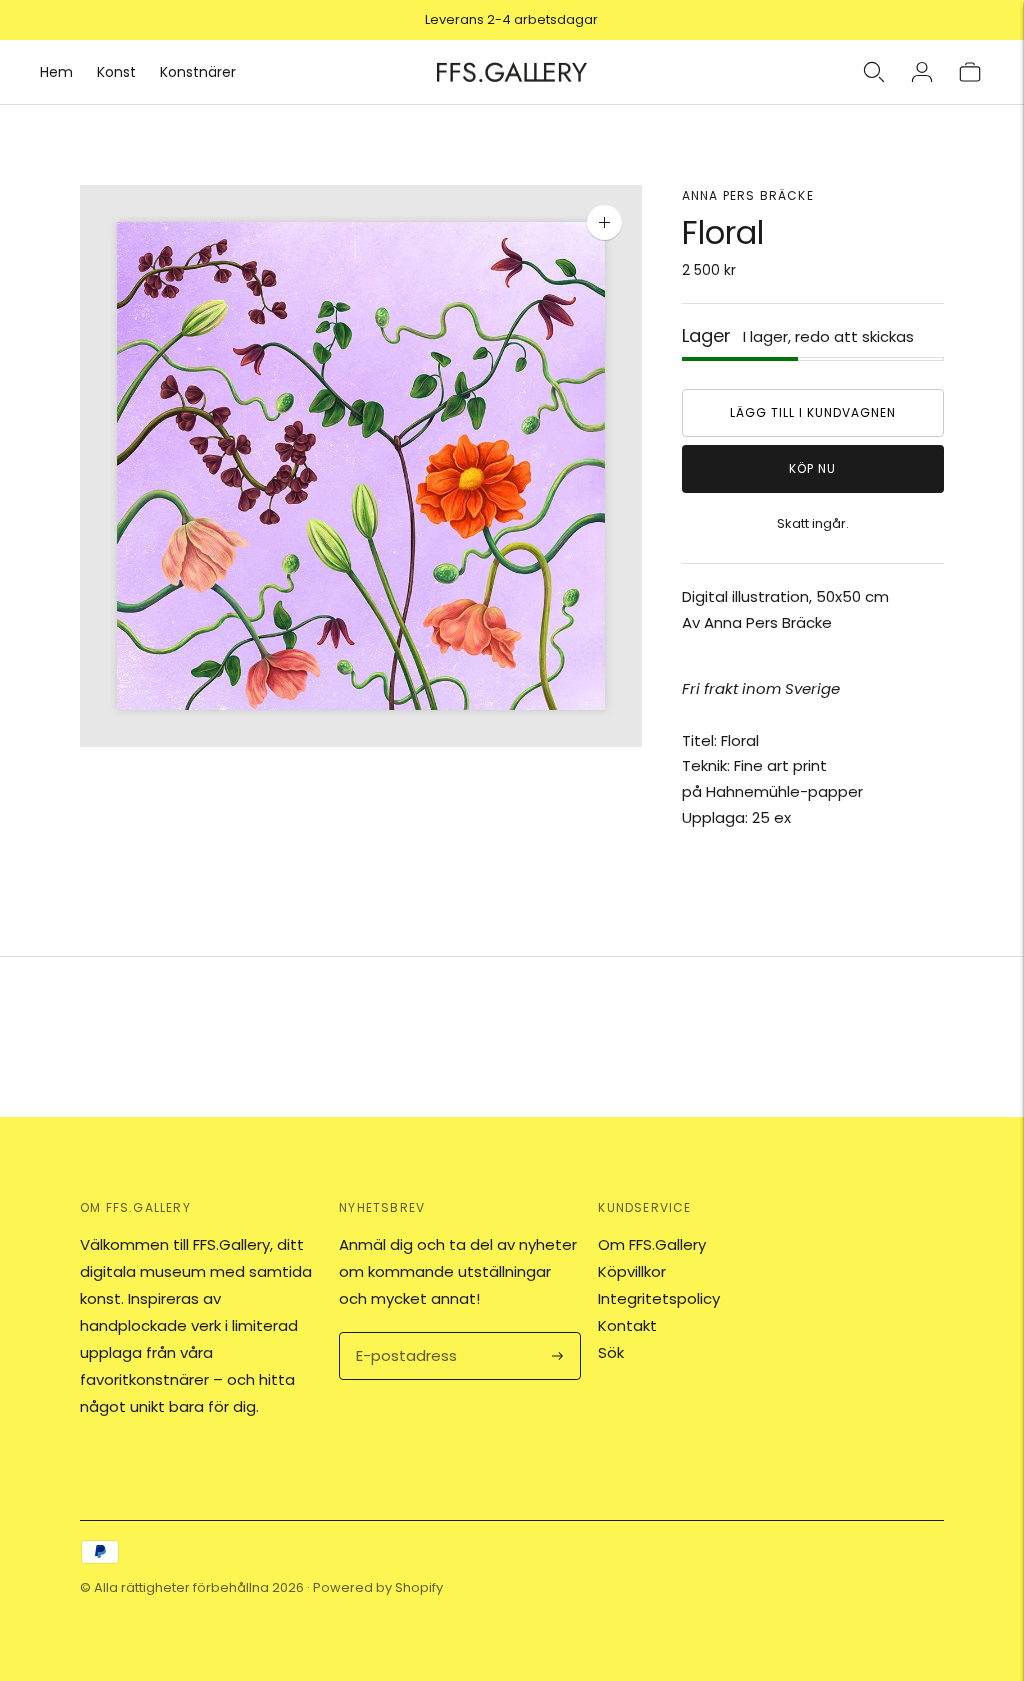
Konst (116, 72)
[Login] (922, 72)
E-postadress (403, 1333)
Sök (611, 1352)
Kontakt (627, 1325)
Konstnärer (198, 72)
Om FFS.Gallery (652, 1244)
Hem (56, 72)
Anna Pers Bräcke (748, 195)
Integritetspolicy (659, 1298)
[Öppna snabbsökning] (874, 72)
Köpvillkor (632, 1271)
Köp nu (812, 468)
